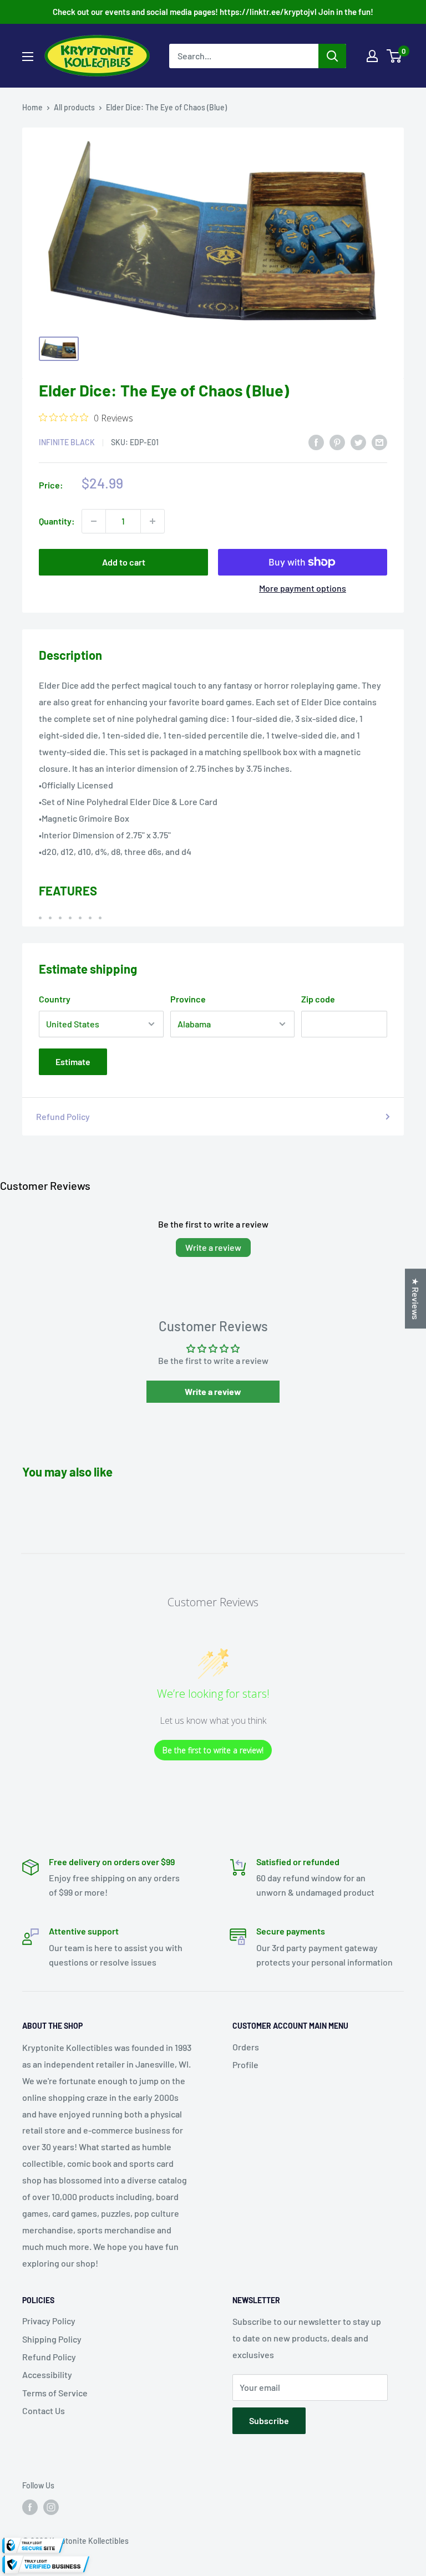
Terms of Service (55, 2393)
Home (32, 107)
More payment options (303, 588)
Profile (245, 2065)
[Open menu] (28, 57)
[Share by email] (379, 442)
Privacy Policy (49, 2321)
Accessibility (47, 2374)
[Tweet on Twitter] (358, 442)
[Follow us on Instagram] (51, 2507)
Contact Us (44, 2410)
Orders (246, 2047)
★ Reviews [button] (416, 1299)
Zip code (318, 999)
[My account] (372, 56)
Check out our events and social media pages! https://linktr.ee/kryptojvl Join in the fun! (213, 12)
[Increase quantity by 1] (153, 521)
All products (74, 107)
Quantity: (57, 521)
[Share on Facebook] (316, 442)
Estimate (73, 1062)
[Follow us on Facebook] (30, 2507)
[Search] (332, 56)
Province (188, 999)
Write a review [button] (213, 1391)
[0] (395, 56)
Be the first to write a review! (213, 1750)
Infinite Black (67, 442)
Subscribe (269, 2420)
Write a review (213, 1247)
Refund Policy (63, 1116)
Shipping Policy (52, 2339)
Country (55, 999)
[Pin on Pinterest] (337, 442)
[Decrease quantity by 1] (94, 521)
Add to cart (124, 562)
